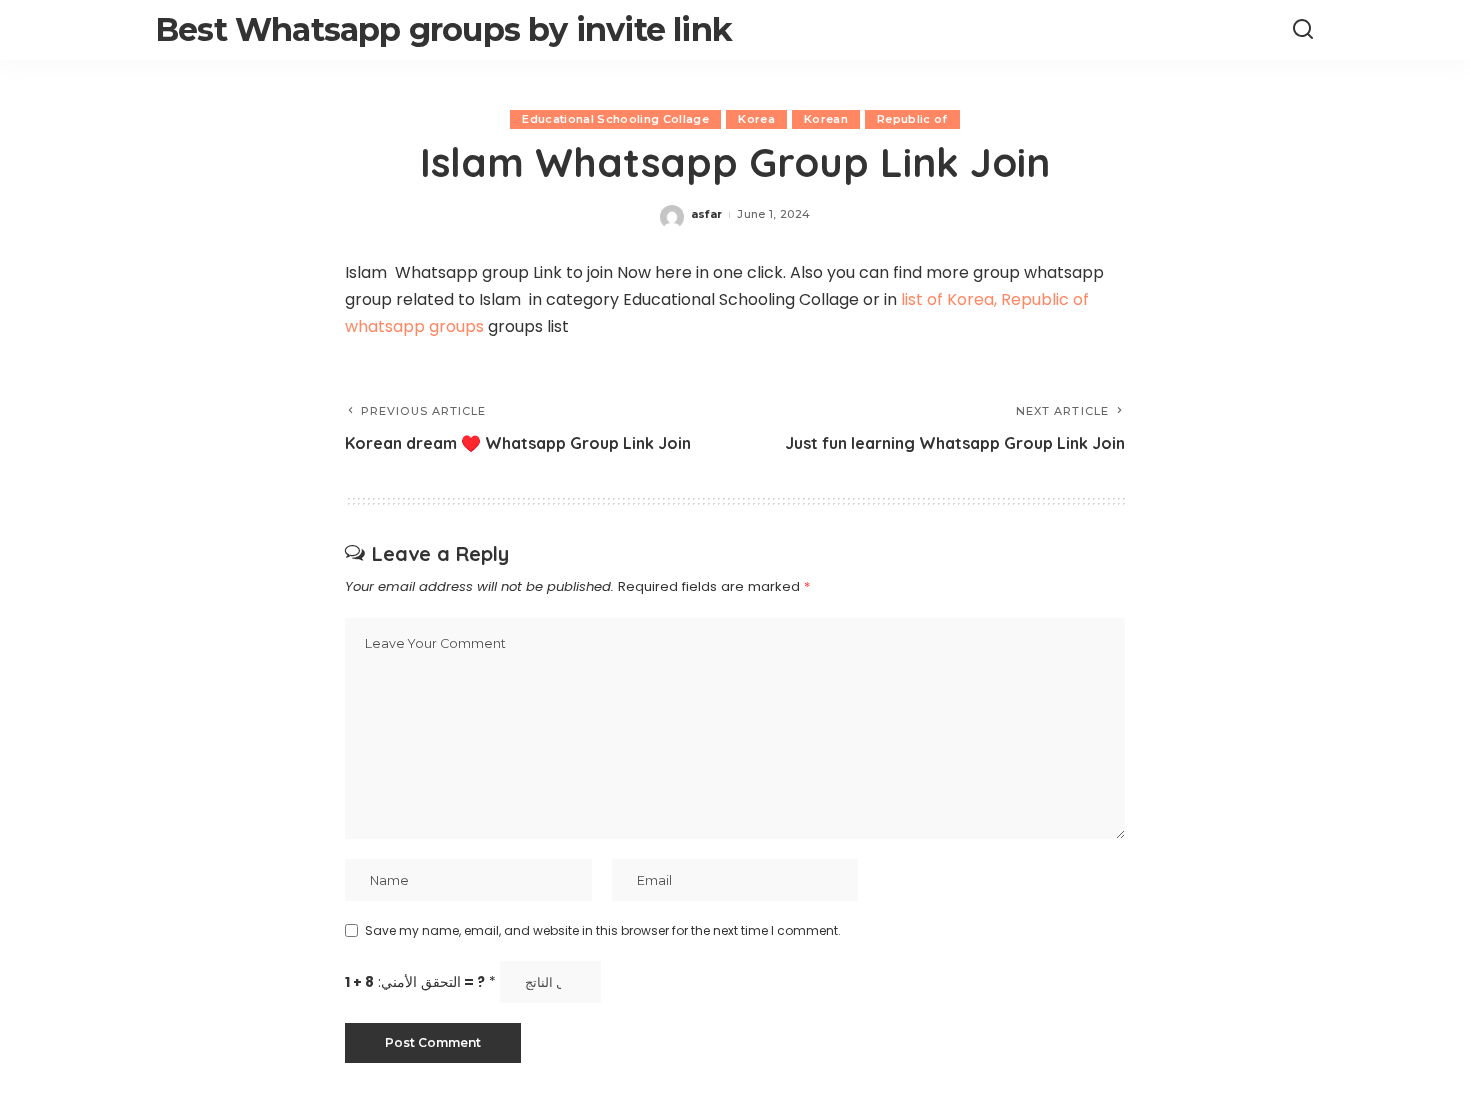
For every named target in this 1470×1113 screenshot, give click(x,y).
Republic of (912, 119)
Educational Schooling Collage (615, 119)
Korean (826, 119)
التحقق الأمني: (420, 982)
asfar (707, 214)
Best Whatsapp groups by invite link (443, 29)
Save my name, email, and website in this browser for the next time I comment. (603, 930)
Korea (756, 119)
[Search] (1303, 30)
